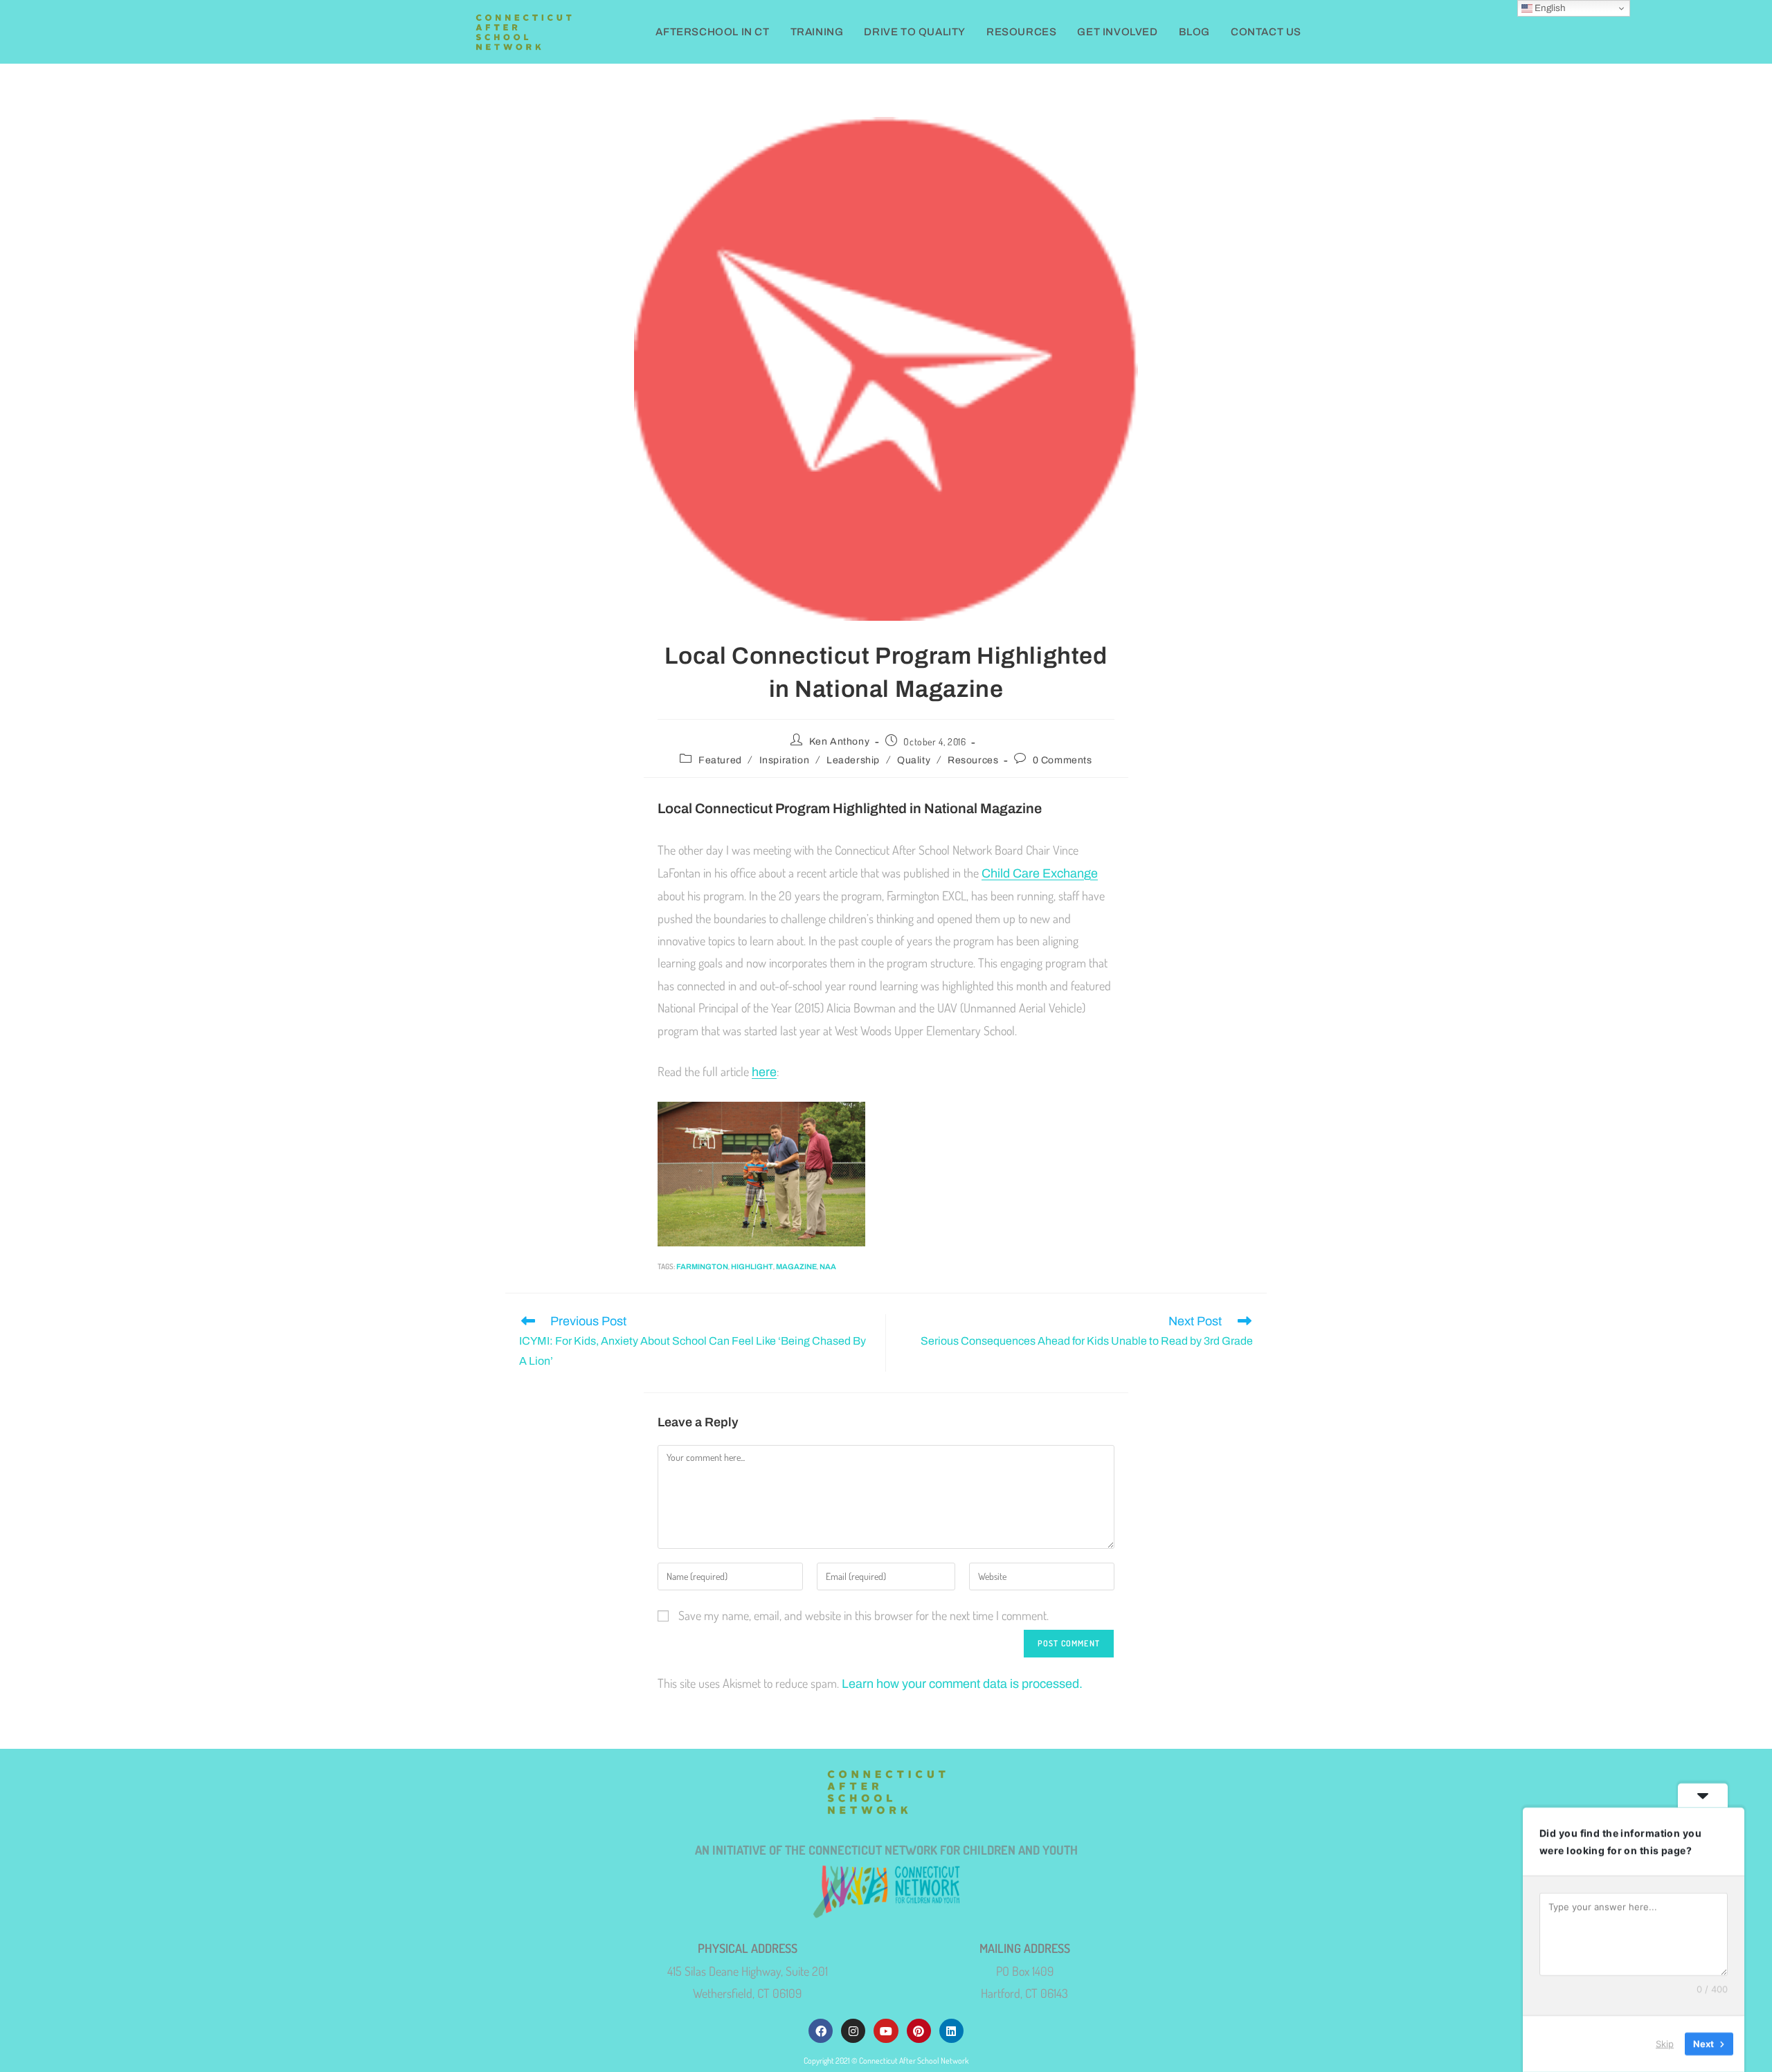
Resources (973, 760)
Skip (1665, 2044)
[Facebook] (821, 2031)
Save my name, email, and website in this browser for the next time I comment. (864, 1615)
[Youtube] (886, 2031)
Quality (914, 760)
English (1549, 8)
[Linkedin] (951, 2031)
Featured (720, 760)
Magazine (796, 1266)
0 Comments (1063, 760)
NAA (828, 1266)
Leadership (853, 760)
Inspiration (785, 760)
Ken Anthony (840, 742)
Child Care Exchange (1040, 873)
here (764, 1072)
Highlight (752, 1266)
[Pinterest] (919, 2031)
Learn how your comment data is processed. (962, 1684)
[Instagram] (853, 2031)
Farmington (702, 1266)
